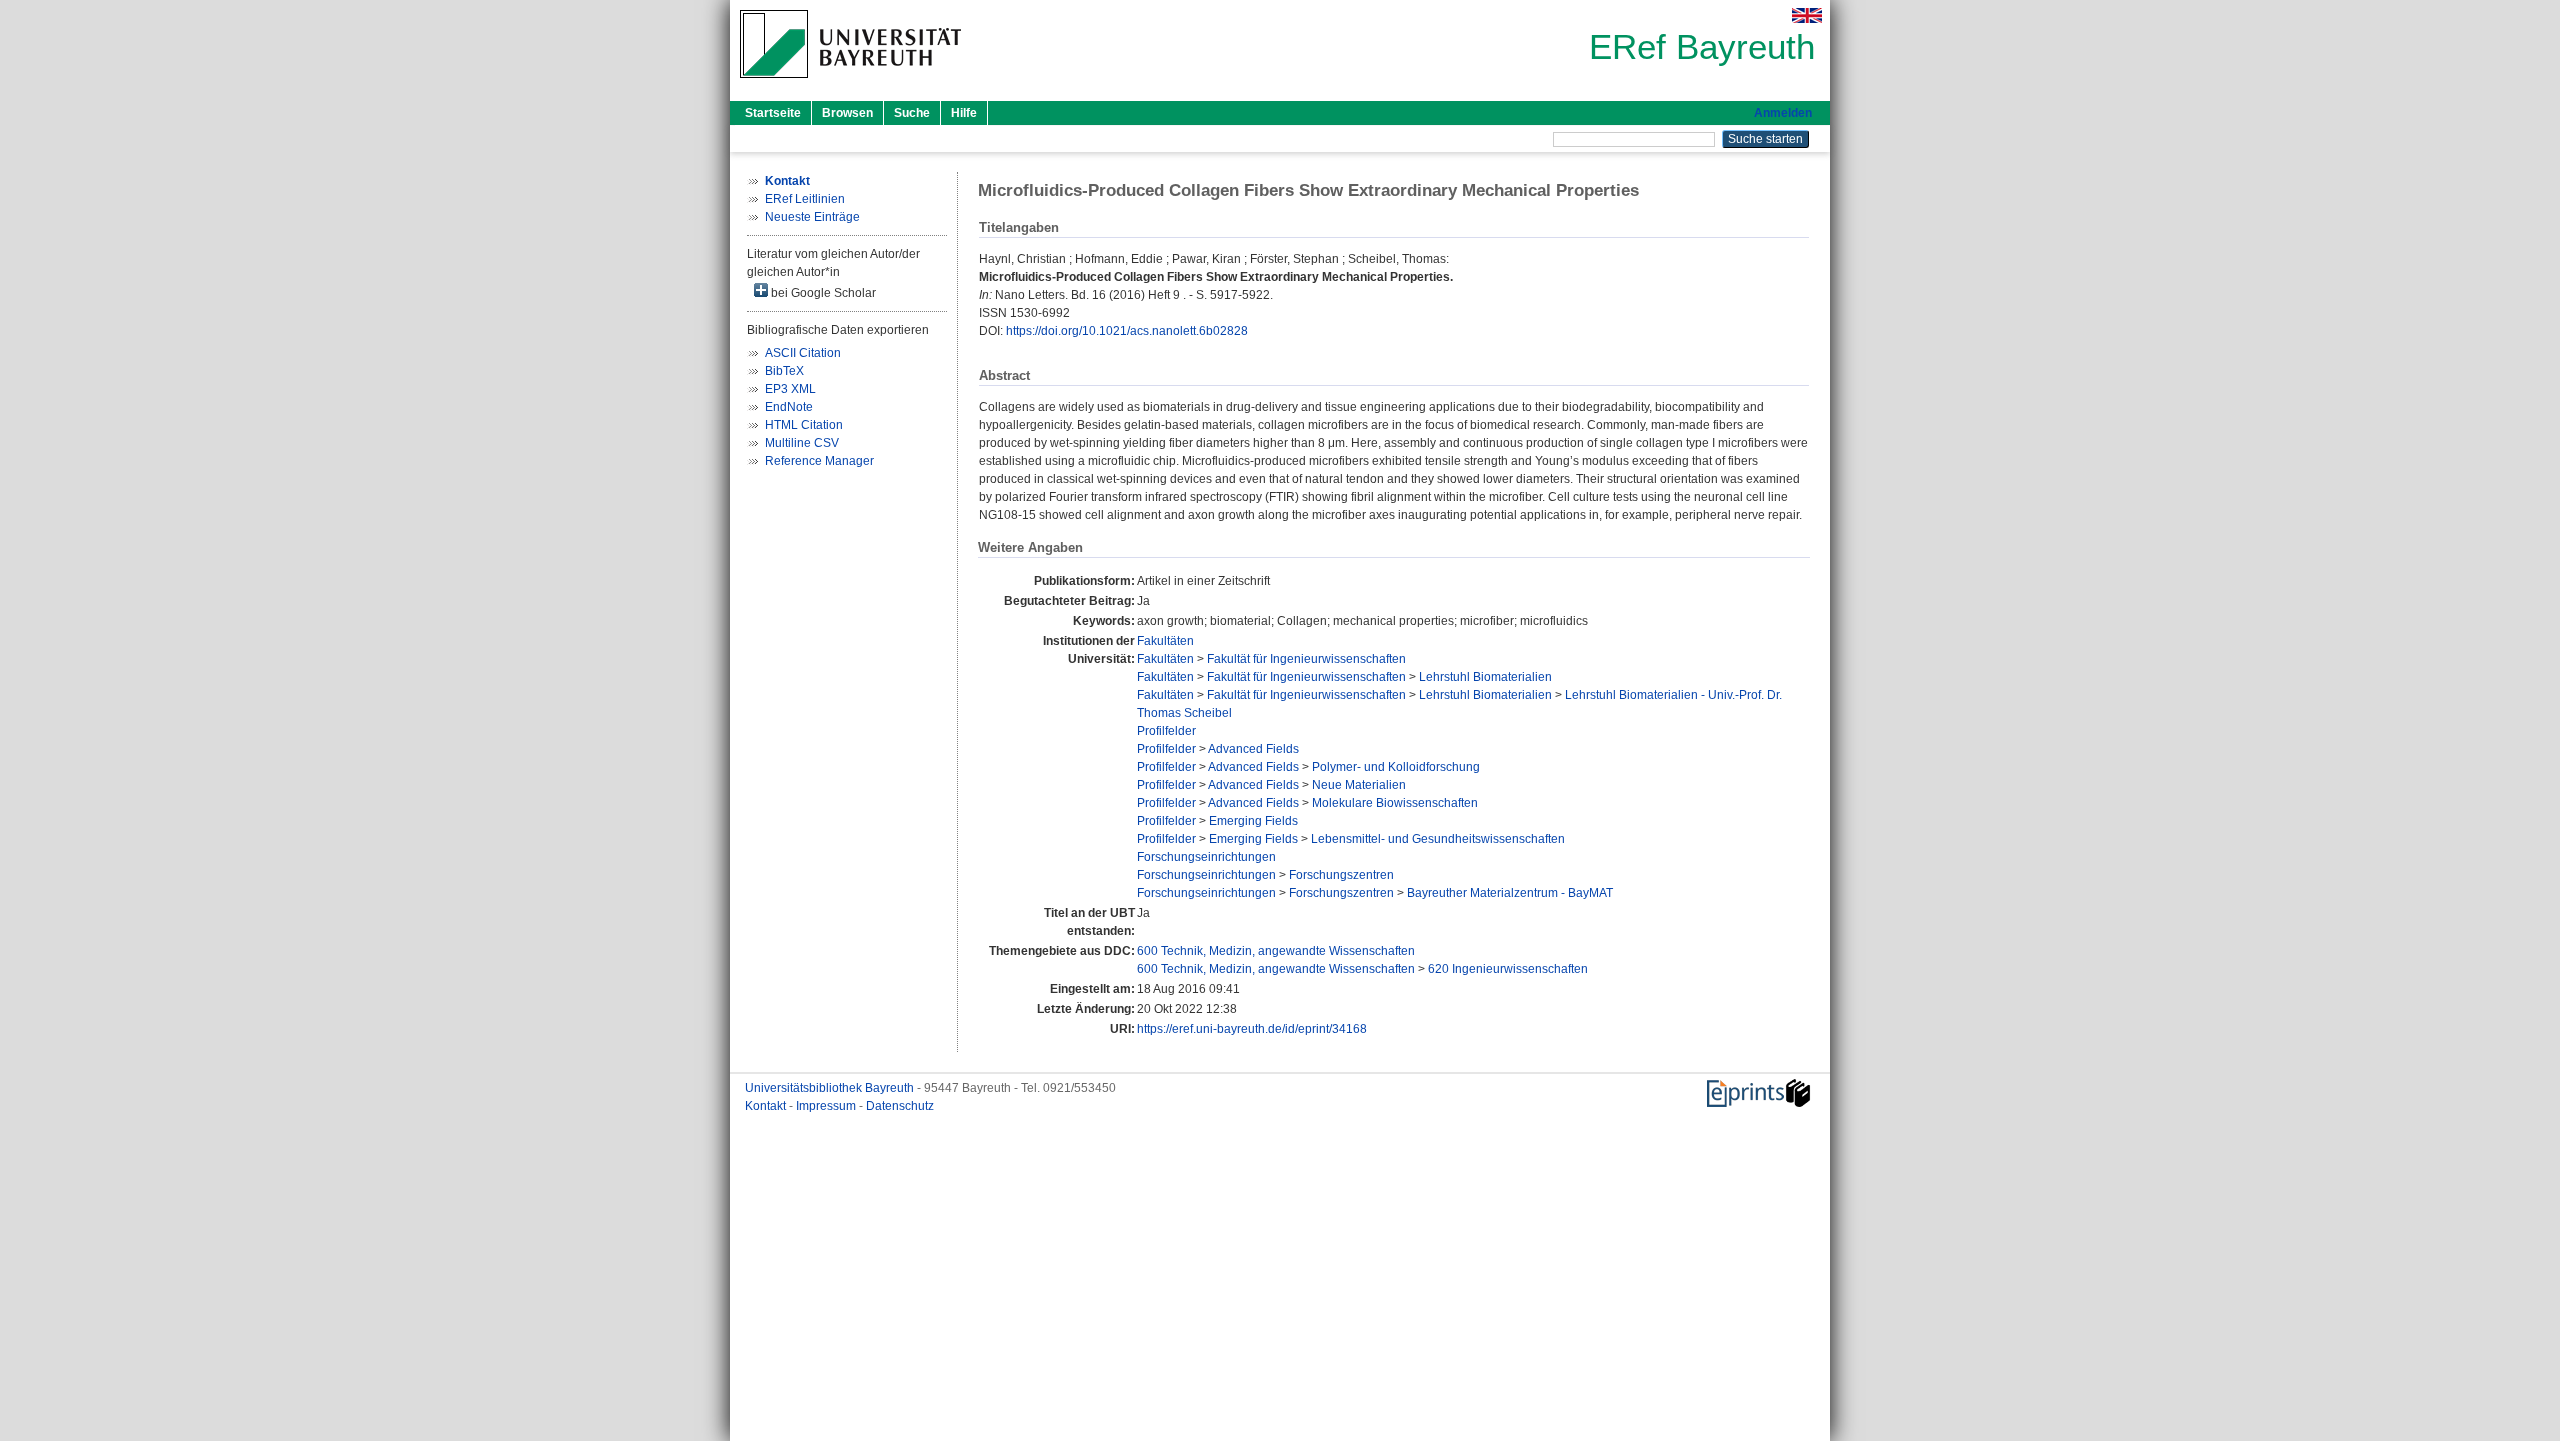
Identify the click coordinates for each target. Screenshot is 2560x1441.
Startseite (773, 113)
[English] (1807, 15)
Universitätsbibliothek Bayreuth (831, 1088)
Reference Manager (819, 461)
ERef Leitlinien (805, 199)
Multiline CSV (802, 443)
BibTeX (784, 371)
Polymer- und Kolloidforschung (1396, 767)
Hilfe (964, 113)
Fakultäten (1165, 641)
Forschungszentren (1341, 875)
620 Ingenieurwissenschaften (1508, 969)
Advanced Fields (1253, 749)
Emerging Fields (1253, 821)
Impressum (827, 1106)
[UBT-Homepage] (850, 84)
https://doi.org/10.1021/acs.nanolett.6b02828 (1127, 331)
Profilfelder (1166, 731)
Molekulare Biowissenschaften (1395, 803)
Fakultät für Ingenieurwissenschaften (1306, 659)
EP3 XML (790, 389)
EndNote (789, 407)
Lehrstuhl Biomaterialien (1485, 677)
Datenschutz (900, 1106)
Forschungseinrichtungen (1206, 857)
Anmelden (1783, 113)
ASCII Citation (803, 353)
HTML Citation (804, 425)
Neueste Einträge (812, 217)
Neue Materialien (1359, 785)
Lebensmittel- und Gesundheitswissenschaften (1438, 839)
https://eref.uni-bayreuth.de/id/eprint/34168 (1252, 1029)
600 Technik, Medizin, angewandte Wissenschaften (1276, 951)
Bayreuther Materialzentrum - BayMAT (1510, 893)
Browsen (847, 113)
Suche (912, 113)
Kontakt (767, 1106)
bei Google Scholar (822, 293)
